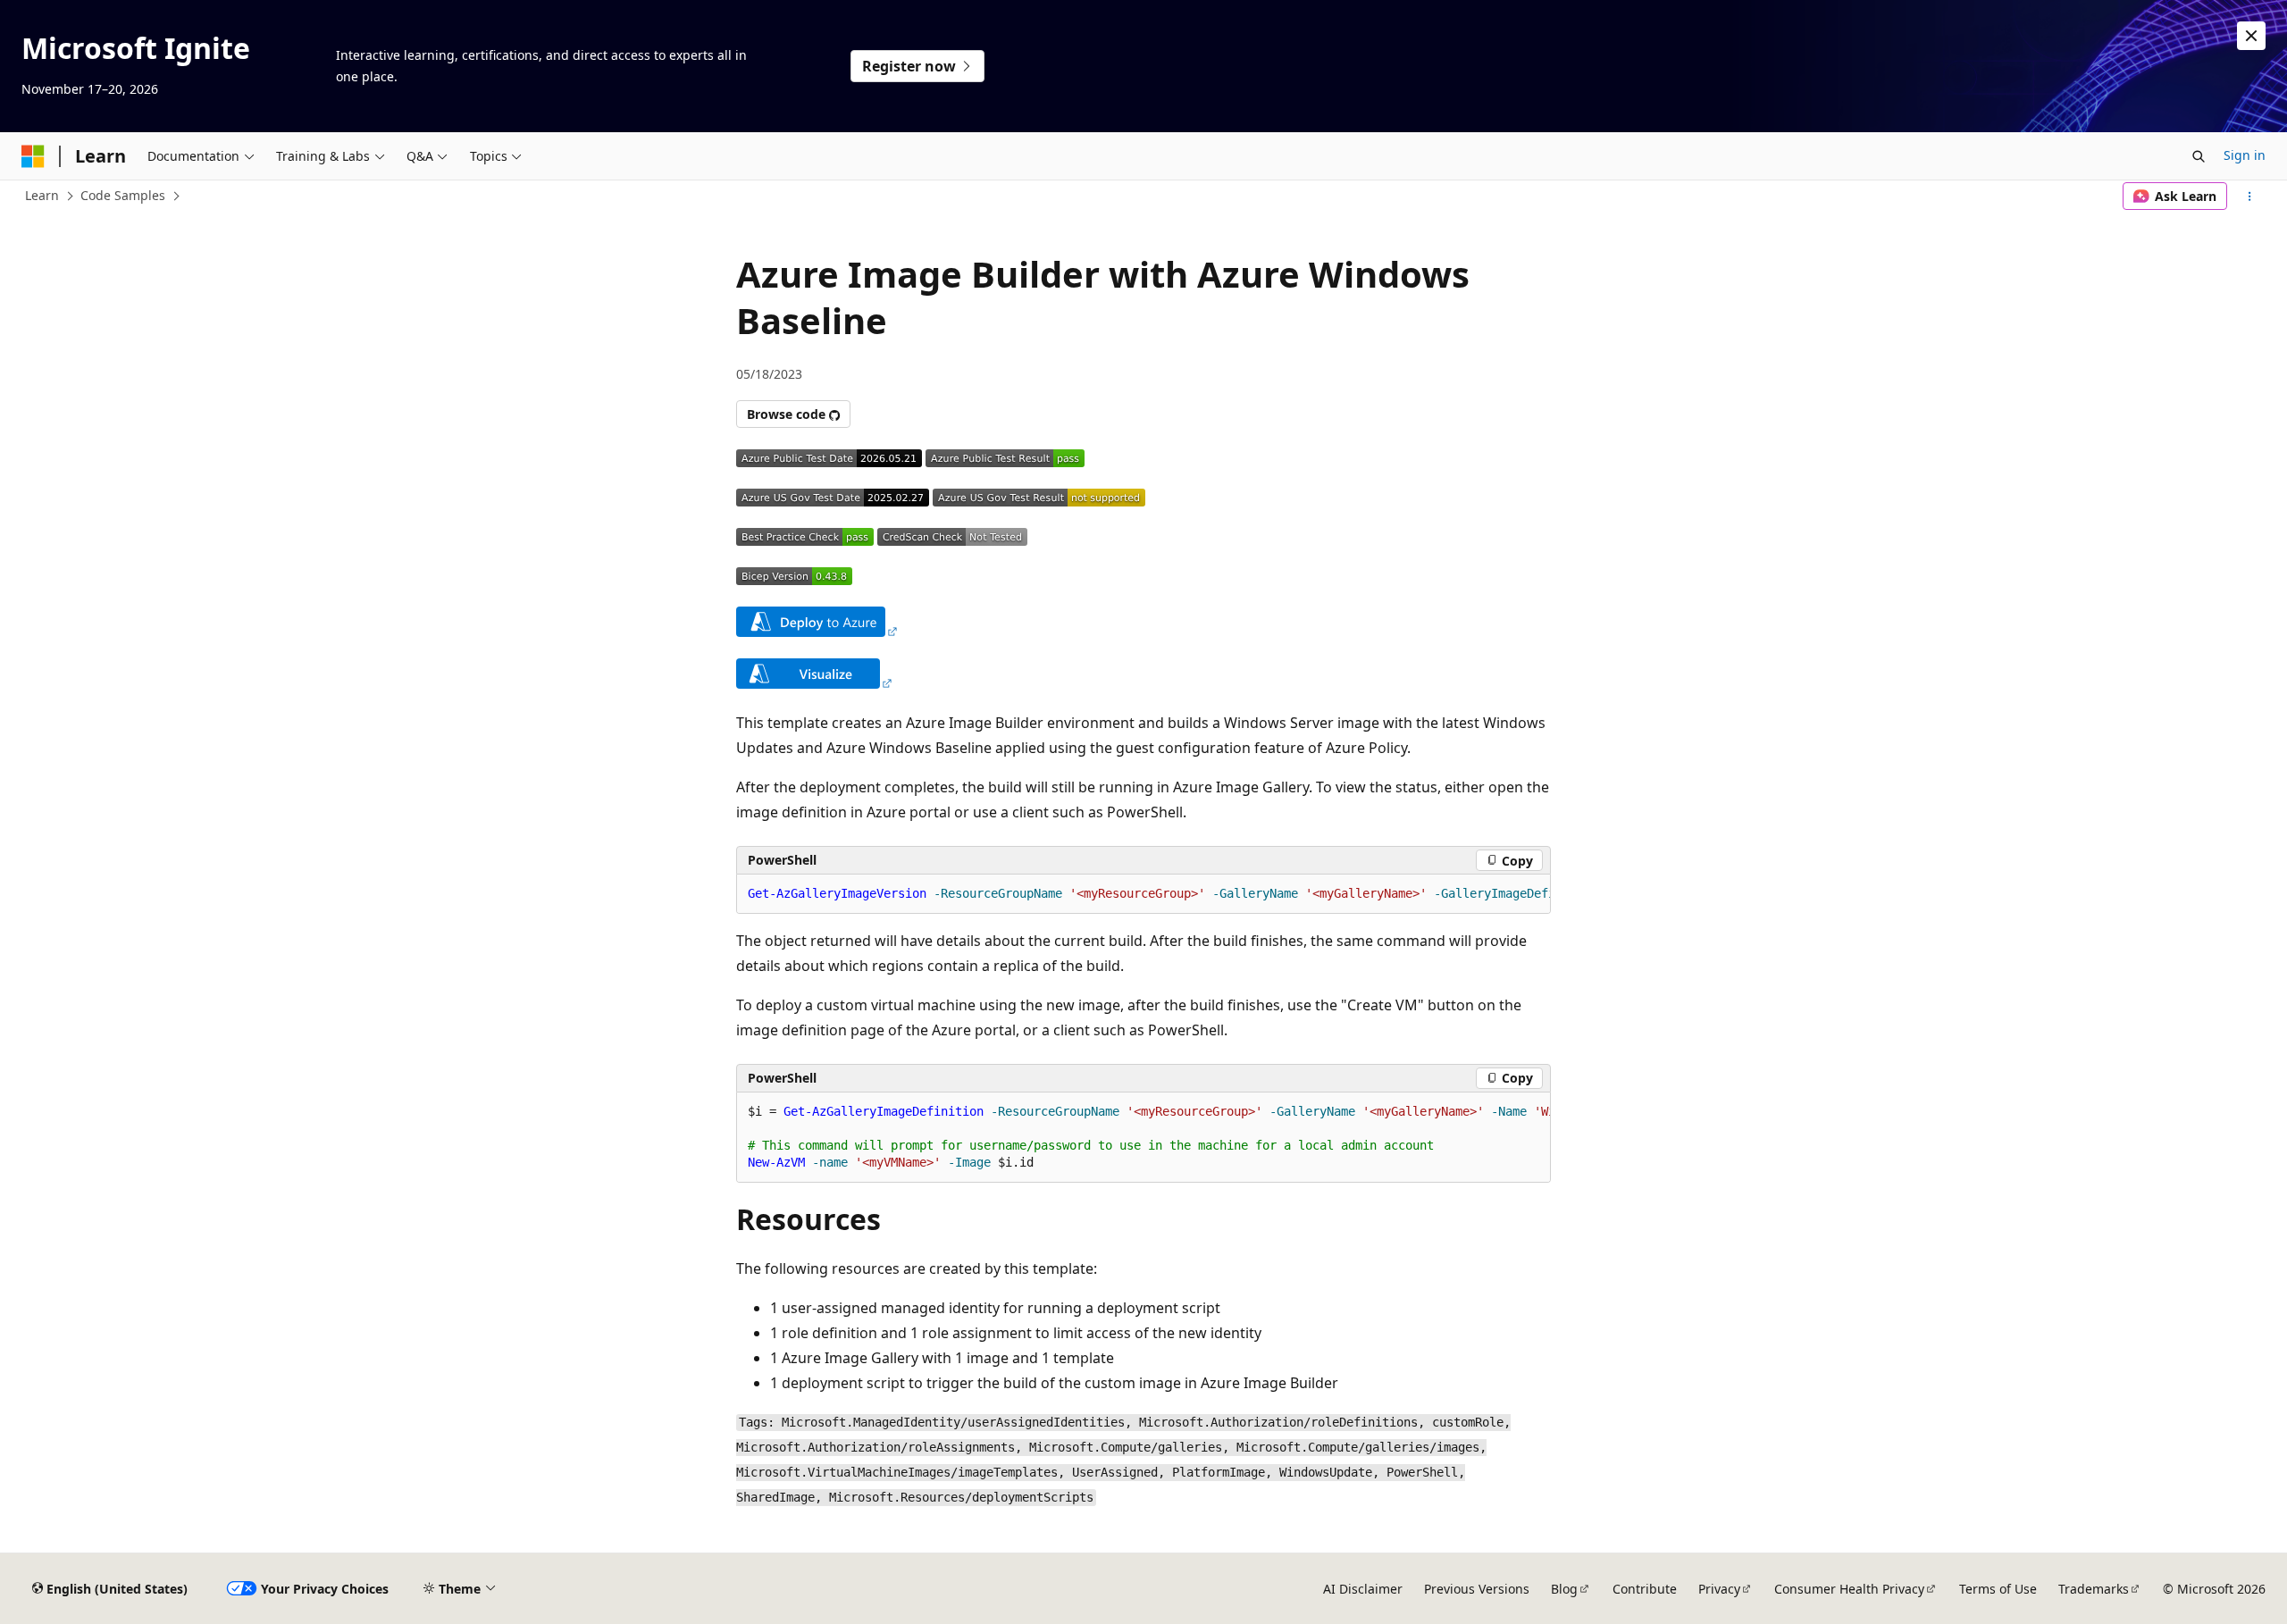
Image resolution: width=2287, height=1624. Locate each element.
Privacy (1719, 1589)
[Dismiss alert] (2251, 36)
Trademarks (2094, 1589)
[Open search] (2199, 156)
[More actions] (2250, 197)
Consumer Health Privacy (1849, 1589)
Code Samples (123, 195)
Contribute (1645, 1589)
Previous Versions (1477, 1589)
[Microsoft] (33, 156)
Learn (42, 195)
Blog (1564, 1589)
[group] (1143, 894)
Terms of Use (1998, 1589)
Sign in (2245, 155)
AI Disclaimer (1363, 1589)
